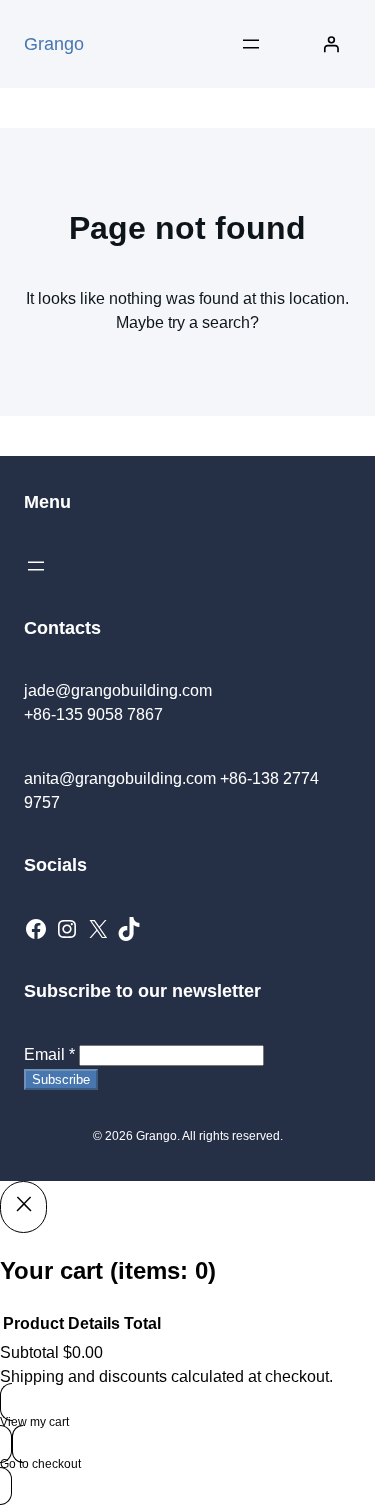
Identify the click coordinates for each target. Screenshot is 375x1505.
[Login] (331, 44)
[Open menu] (251, 44)
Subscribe (61, 1079)
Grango (54, 44)
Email (49, 1054)
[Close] (23, 1207)
